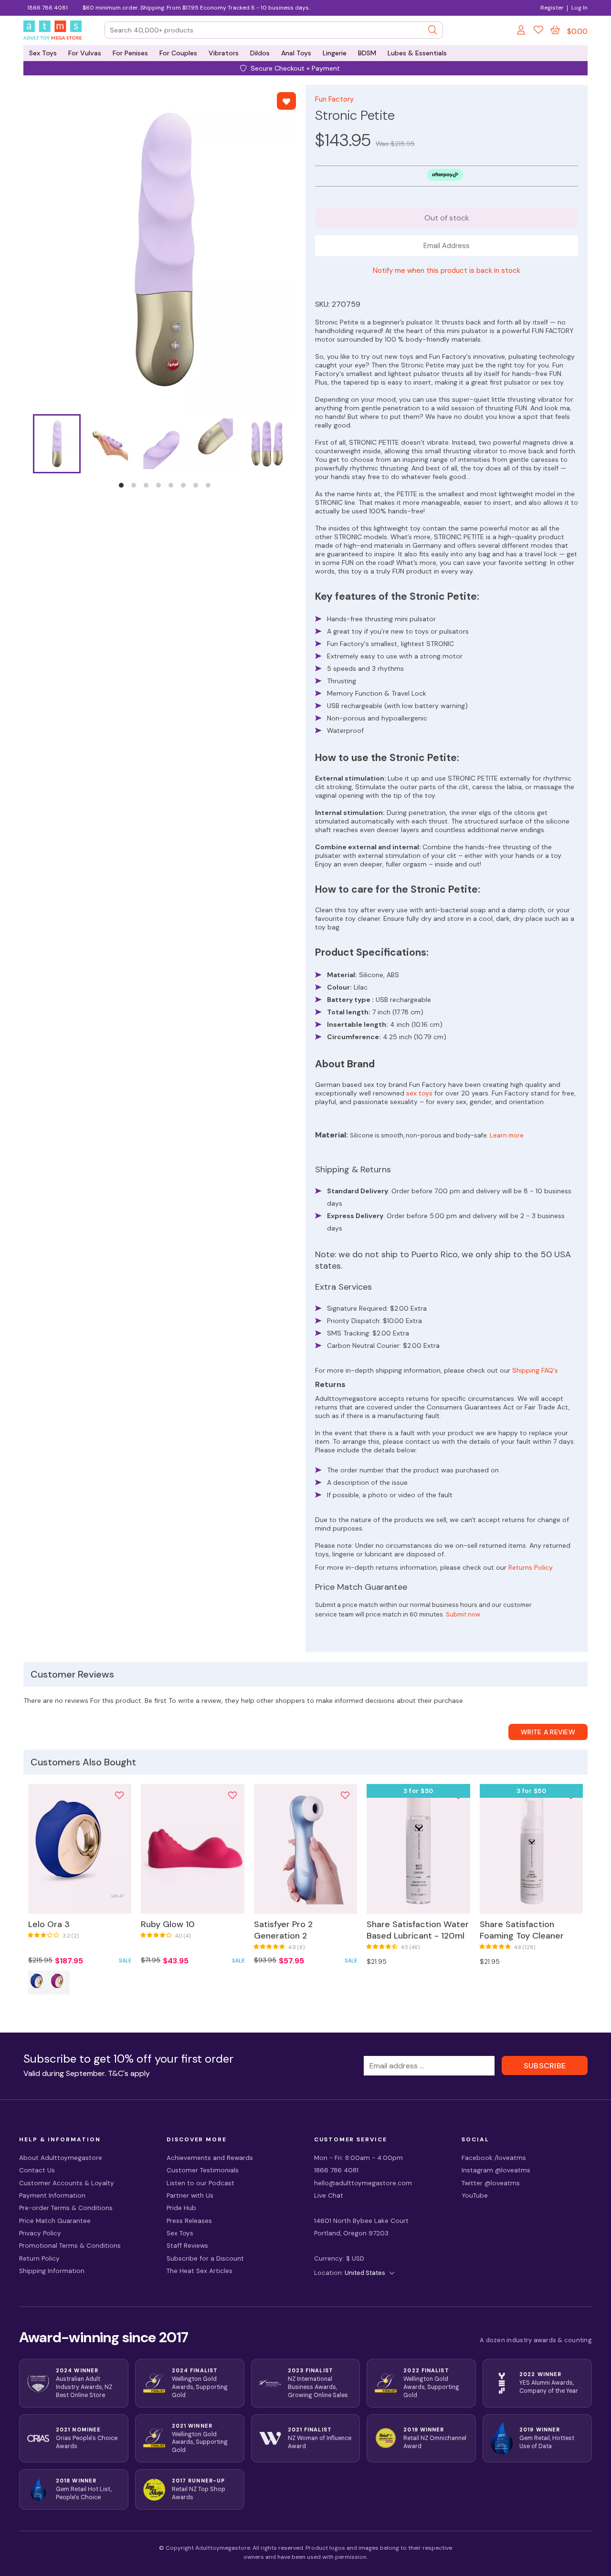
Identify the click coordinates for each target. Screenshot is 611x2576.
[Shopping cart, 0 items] (555, 30)
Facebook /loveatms (494, 2158)
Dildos (260, 53)
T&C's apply (129, 2073)
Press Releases (189, 2221)
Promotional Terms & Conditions (70, 2246)
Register (552, 8)
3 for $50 (418, 1791)
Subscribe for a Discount (205, 2258)
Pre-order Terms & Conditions (66, 2208)
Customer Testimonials (203, 2170)
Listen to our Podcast (200, 2183)
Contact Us (37, 2170)
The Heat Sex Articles (200, 2271)
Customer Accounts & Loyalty (67, 2183)
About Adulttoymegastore (61, 2158)
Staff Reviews (187, 2246)
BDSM (367, 53)
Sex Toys (43, 53)
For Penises (130, 53)
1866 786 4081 (47, 8)
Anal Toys (296, 53)
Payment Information (52, 2195)
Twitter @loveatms (491, 2183)
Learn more (507, 1135)
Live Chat (329, 2195)
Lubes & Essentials (417, 53)
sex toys (419, 1093)
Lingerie (335, 53)
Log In (579, 8)
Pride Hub (181, 2208)
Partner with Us (190, 2195)
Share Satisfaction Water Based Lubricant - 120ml (418, 1930)
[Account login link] (522, 31)
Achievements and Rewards (210, 2158)
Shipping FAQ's (535, 1370)
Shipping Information (52, 2271)
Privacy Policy (40, 2233)
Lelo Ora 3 (49, 1924)
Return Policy (39, 2258)
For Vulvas (85, 53)
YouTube (475, 2195)
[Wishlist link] (538, 31)
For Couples (178, 53)
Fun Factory (334, 99)
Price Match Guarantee (55, 2221)
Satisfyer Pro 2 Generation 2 (283, 1930)
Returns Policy (531, 1567)
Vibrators (224, 53)
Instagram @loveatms (496, 2170)
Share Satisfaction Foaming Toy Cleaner (522, 1930)
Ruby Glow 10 (168, 1924)
